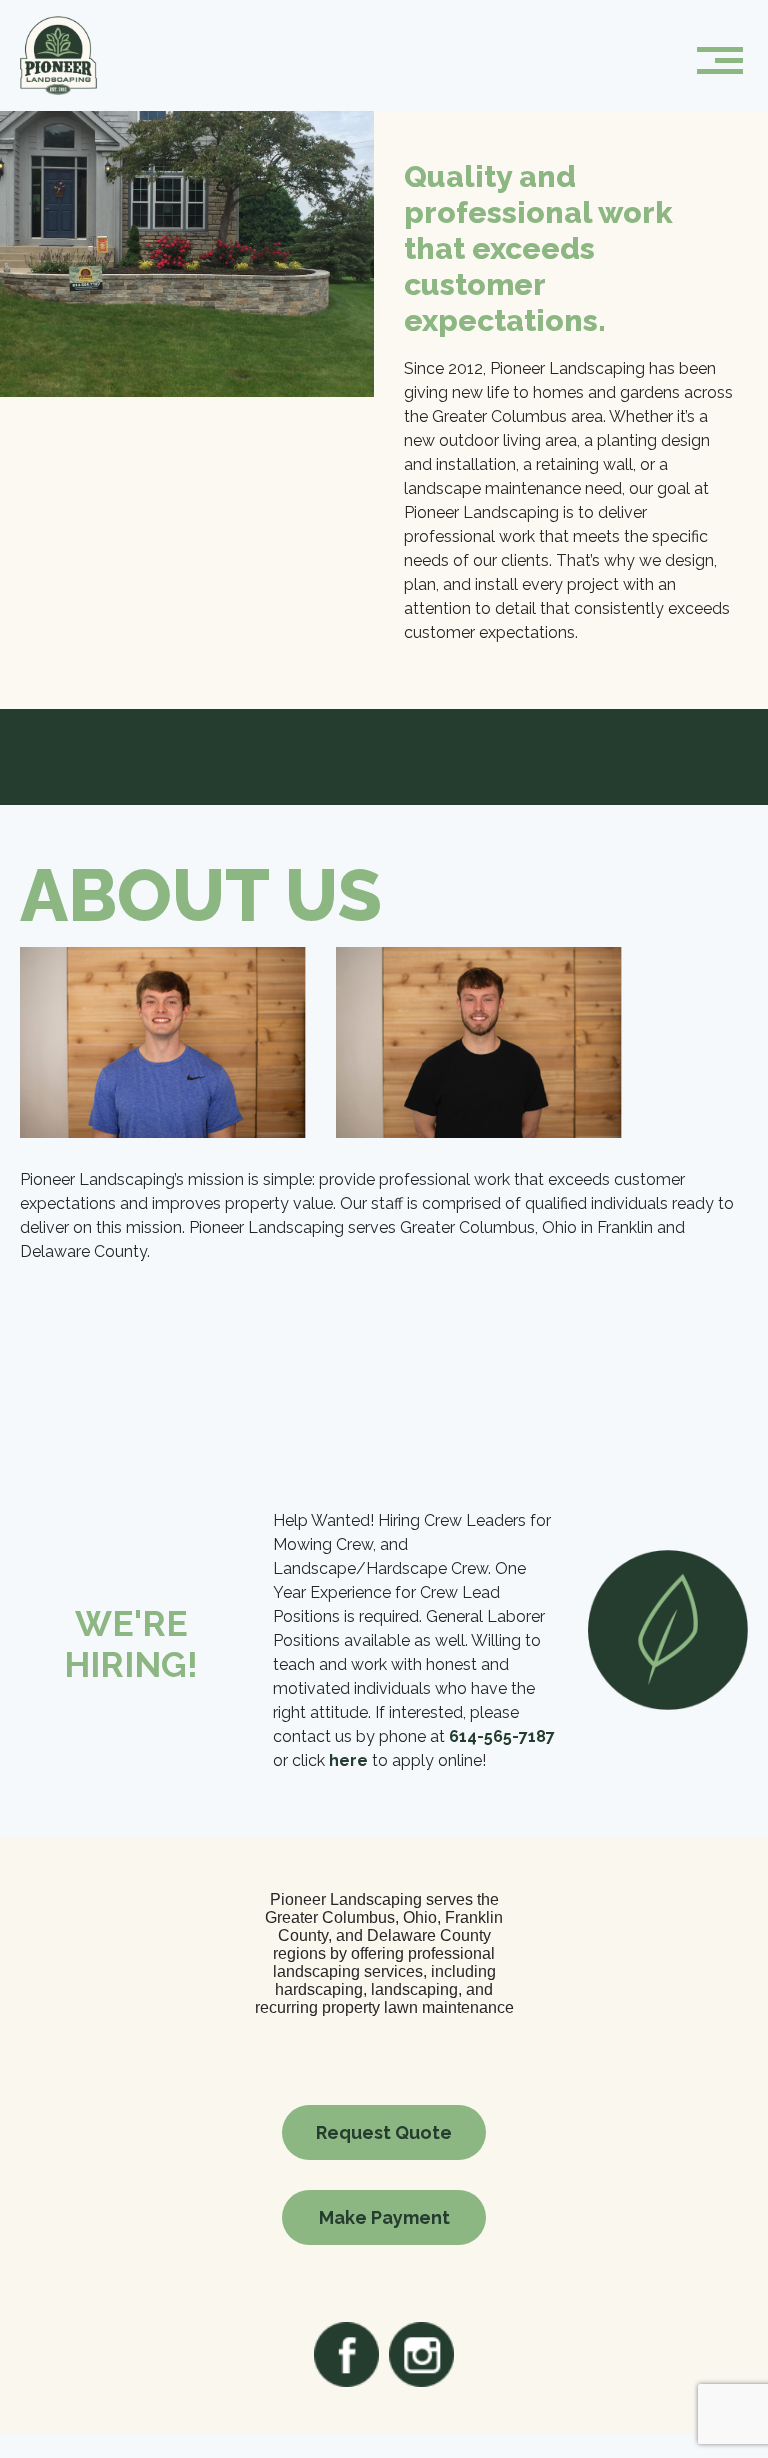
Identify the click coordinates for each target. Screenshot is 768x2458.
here (348, 1760)
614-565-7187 (502, 1736)
